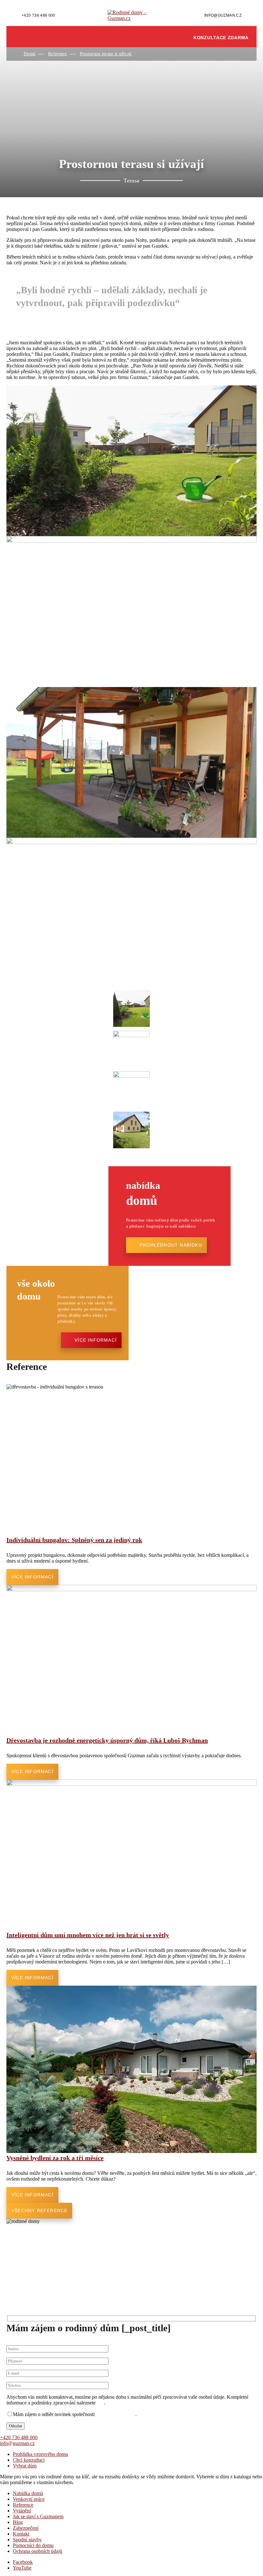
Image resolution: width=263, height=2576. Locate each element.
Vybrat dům (25, 2466)
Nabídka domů (28, 2493)
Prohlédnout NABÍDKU (171, 1245)
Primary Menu (34, 37)
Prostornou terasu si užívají (106, 54)
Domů (30, 54)
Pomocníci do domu (33, 2545)
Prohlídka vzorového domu (40, 2454)
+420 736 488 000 (38, 15)
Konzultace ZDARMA (221, 38)
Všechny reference (39, 2210)
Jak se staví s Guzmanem (38, 2516)
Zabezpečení (26, 2528)
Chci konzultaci (29, 2460)
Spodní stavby (27, 2540)
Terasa (131, 181)
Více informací (96, 1340)
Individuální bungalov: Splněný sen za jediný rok (74, 1540)
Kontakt (21, 2534)
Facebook (23, 2562)
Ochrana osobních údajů (38, 2551)
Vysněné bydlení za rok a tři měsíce (55, 2158)
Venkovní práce (29, 2499)
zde (100, 2403)
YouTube (22, 2568)
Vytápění (22, 2511)
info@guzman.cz (223, 15)
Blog (18, 2522)
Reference (58, 54)
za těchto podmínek (116, 2414)
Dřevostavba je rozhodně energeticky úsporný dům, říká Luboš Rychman (107, 1740)
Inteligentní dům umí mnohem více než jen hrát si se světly (88, 1935)
